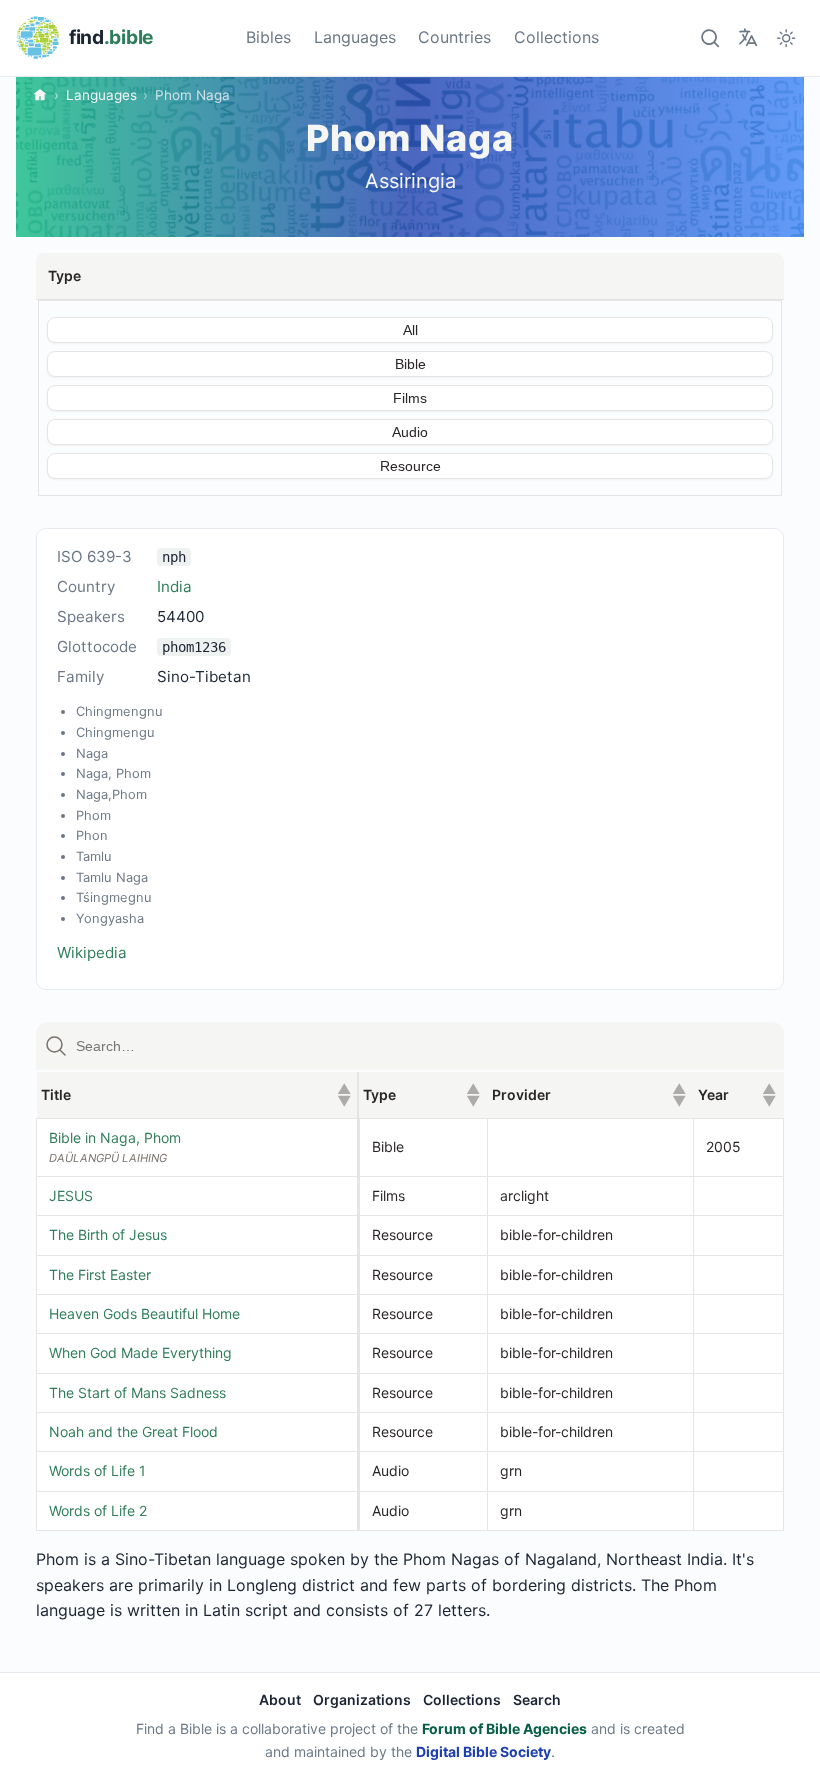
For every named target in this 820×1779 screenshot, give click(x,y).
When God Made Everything (140, 1352)
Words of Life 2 (98, 1510)
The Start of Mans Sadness (137, 1392)
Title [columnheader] (196, 1094)
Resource (410, 466)
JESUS (71, 1195)
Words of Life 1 (97, 1470)
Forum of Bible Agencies (504, 1728)
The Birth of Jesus (108, 1234)
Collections (556, 37)
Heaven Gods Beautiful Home (144, 1313)
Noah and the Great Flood (133, 1431)
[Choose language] (747, 37)
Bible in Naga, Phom (115, 1137)
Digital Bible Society (483, 1751)
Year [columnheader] (737, 1094)
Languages (355, 37)
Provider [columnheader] (589, 1094)
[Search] (709, 37)
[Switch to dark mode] (786, 37)
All (410, 330)
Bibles (268, 37)
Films (410, 398)
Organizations (362, 1699)
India (174, 586)
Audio (410, 432)
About (280, 1699)
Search (537, 1699)
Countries (454, 37)
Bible (410, 364)
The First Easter (100, 1274)
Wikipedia (92, 952)
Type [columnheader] (421, 1094)
